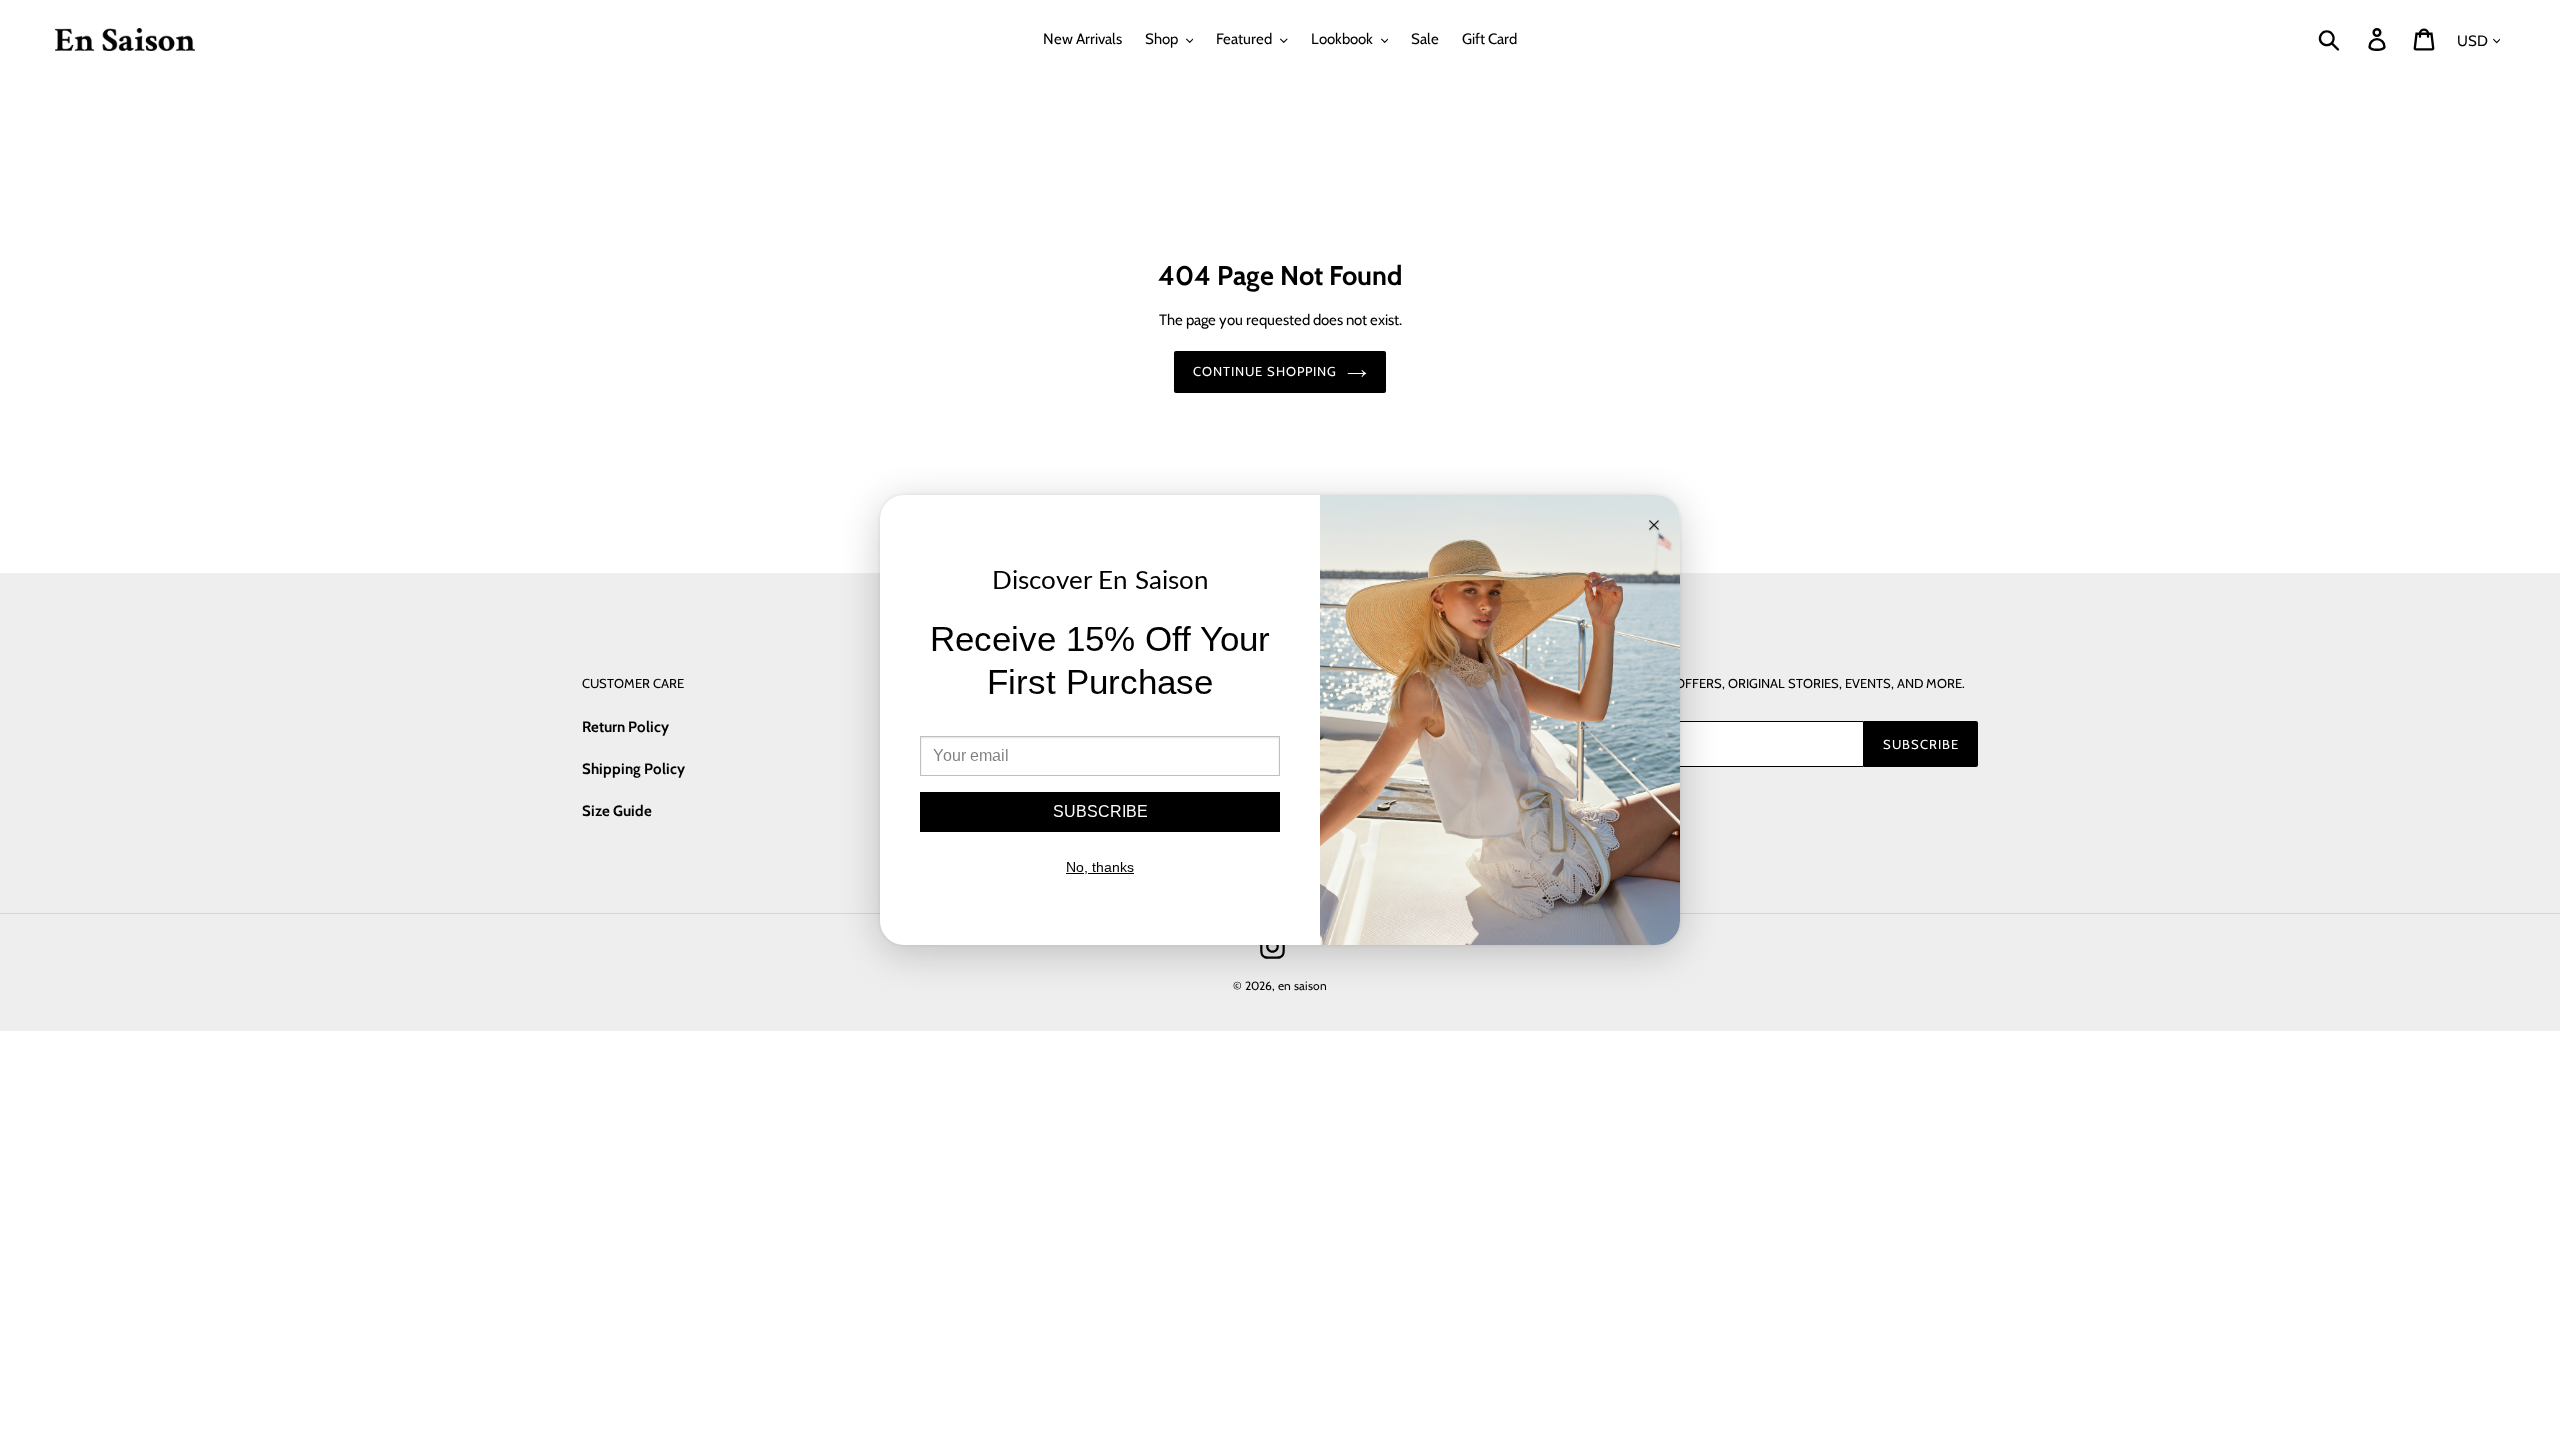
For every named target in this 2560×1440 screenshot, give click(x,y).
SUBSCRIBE (1100, 811)
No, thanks (1100, 867)
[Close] (1654, 526)
